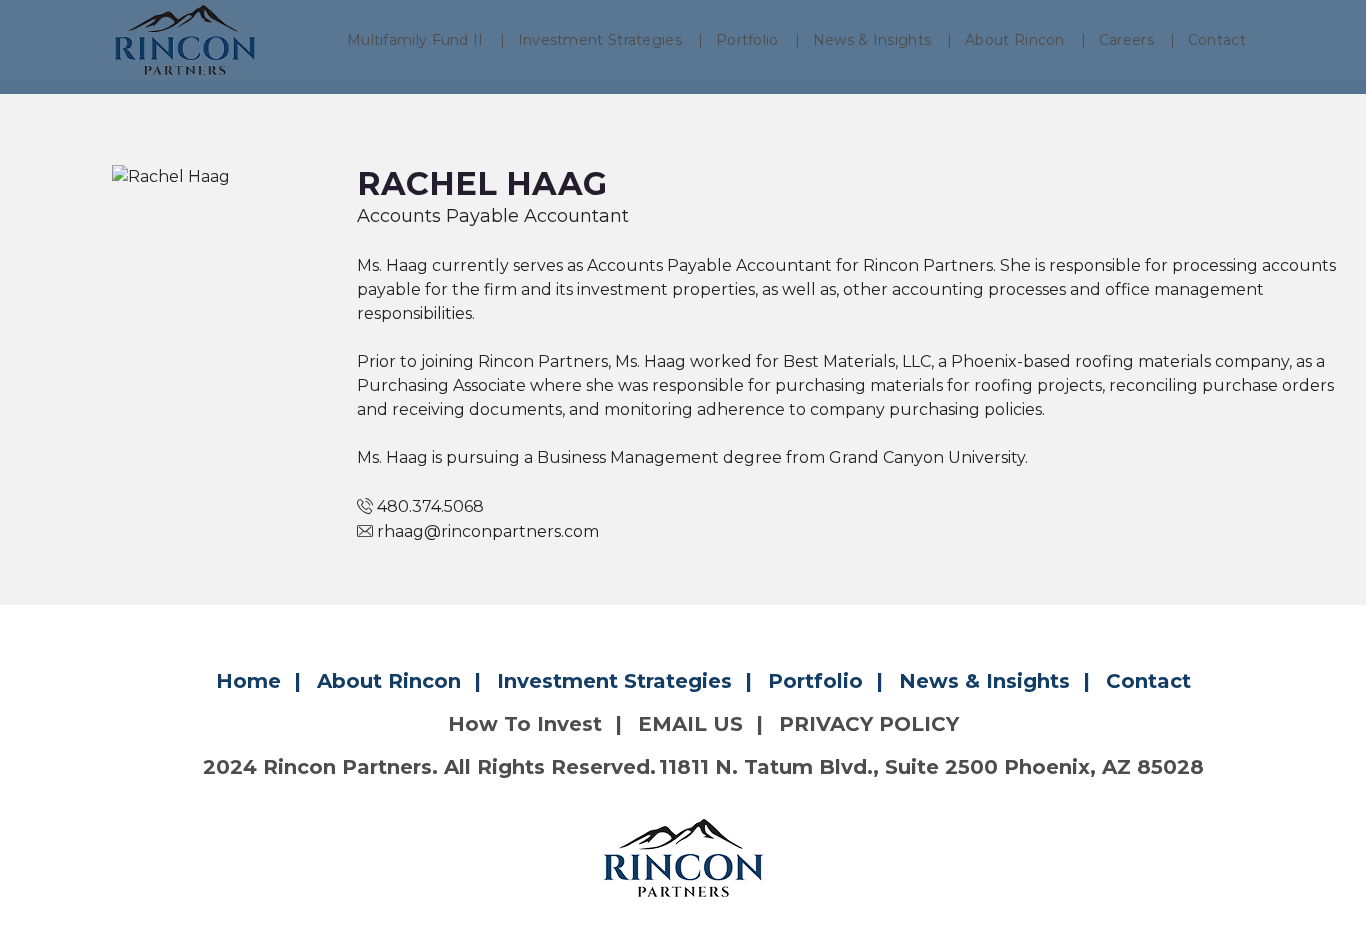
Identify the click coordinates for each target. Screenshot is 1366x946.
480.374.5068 (430, 506)
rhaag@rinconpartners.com (488, 531)
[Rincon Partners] (185, 40)
